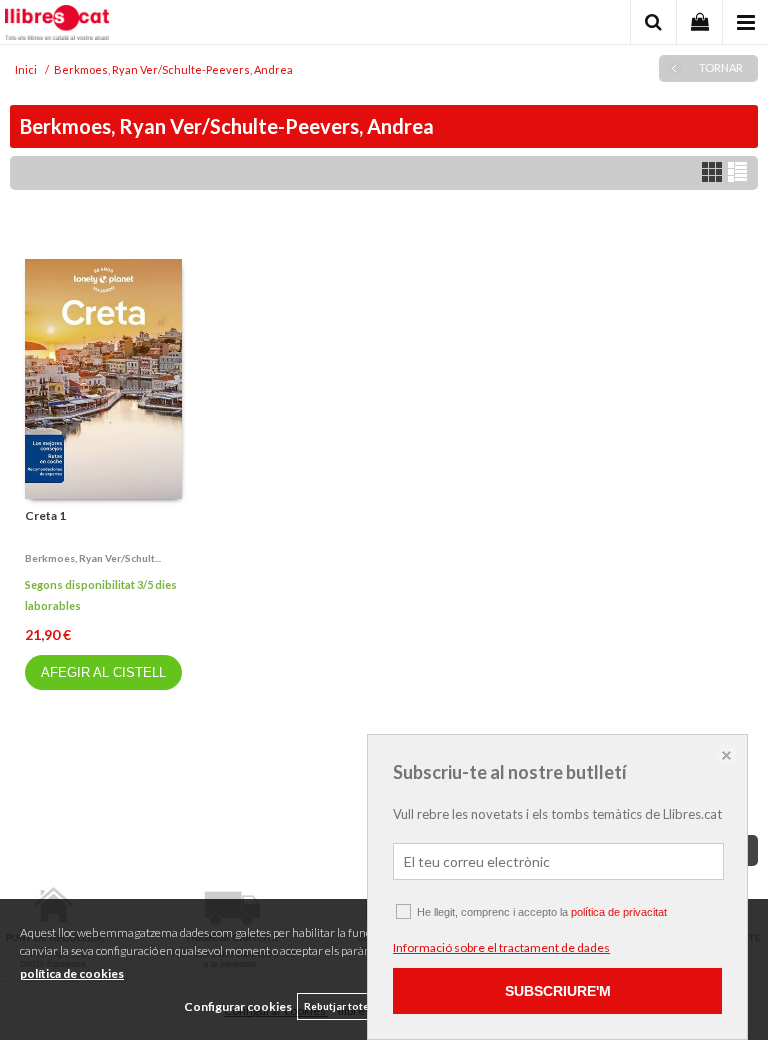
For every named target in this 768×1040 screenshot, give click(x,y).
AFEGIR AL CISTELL (103, 672)
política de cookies (72, 973)
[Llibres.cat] (57, 25)
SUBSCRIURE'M (558, 991)
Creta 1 (45, 515)
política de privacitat (619, 912)
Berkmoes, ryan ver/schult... (93, 558)
